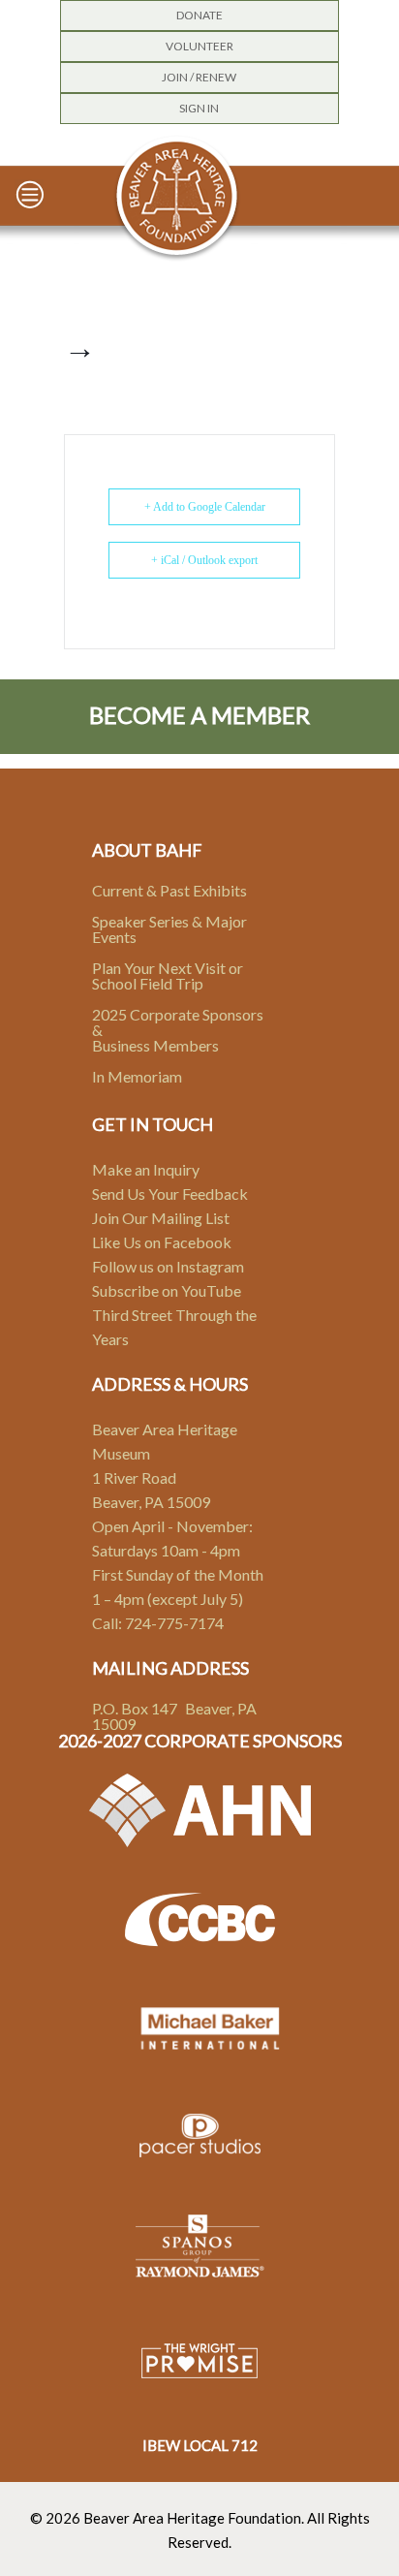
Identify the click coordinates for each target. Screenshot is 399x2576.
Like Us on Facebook (162, 1242)
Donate (199, 15)
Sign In (199, 108)
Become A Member (199, 715)
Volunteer (199, 46)
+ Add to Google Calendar (205, 507)
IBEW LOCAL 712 (200, 2445)
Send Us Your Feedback (170, 1194)
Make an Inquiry (146, 1169)
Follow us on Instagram (168, 1266)
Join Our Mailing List (161, 1218)
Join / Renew (199, 77)
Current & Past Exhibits (169, 890)
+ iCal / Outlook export (204, 560)
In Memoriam (137, 1076)
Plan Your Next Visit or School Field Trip (168, 975)
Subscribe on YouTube (167, 1290)
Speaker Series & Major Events (169, 929)
